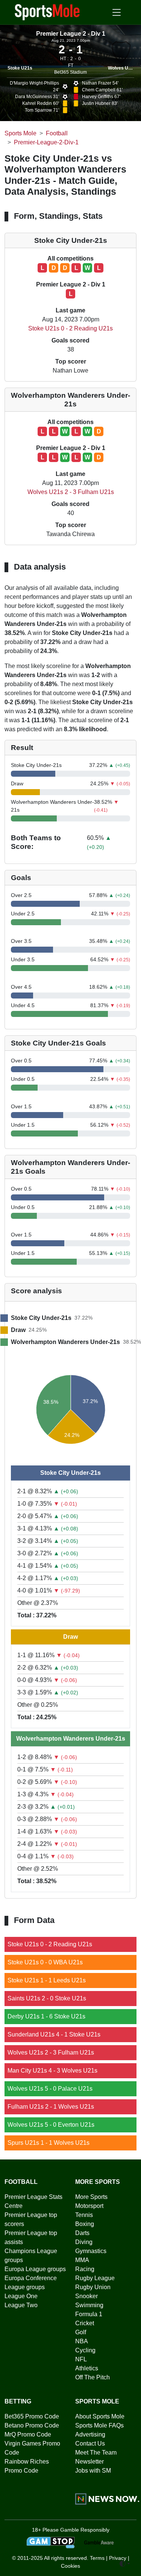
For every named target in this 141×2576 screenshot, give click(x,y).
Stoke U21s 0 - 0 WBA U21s (45, 1962)
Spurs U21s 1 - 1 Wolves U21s (49, 2143)
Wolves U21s (122, 68)
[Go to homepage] (47, 12)
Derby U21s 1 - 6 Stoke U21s (46, 2016)
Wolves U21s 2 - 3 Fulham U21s (71, 492)
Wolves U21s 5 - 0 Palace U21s (50, 2089)
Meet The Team (96, 2453)
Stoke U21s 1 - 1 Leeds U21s (47, 1980)
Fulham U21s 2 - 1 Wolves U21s (51, 2107)
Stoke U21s (20, 68)
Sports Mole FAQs (99, 2425)
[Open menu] (117, 12)
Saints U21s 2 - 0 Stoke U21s (47, 1998)
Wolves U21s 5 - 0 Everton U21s (51, 2125)
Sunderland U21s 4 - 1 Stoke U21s (54, 2034)
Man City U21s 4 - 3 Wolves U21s (52, 2071)
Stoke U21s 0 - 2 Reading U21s (70, 328)
